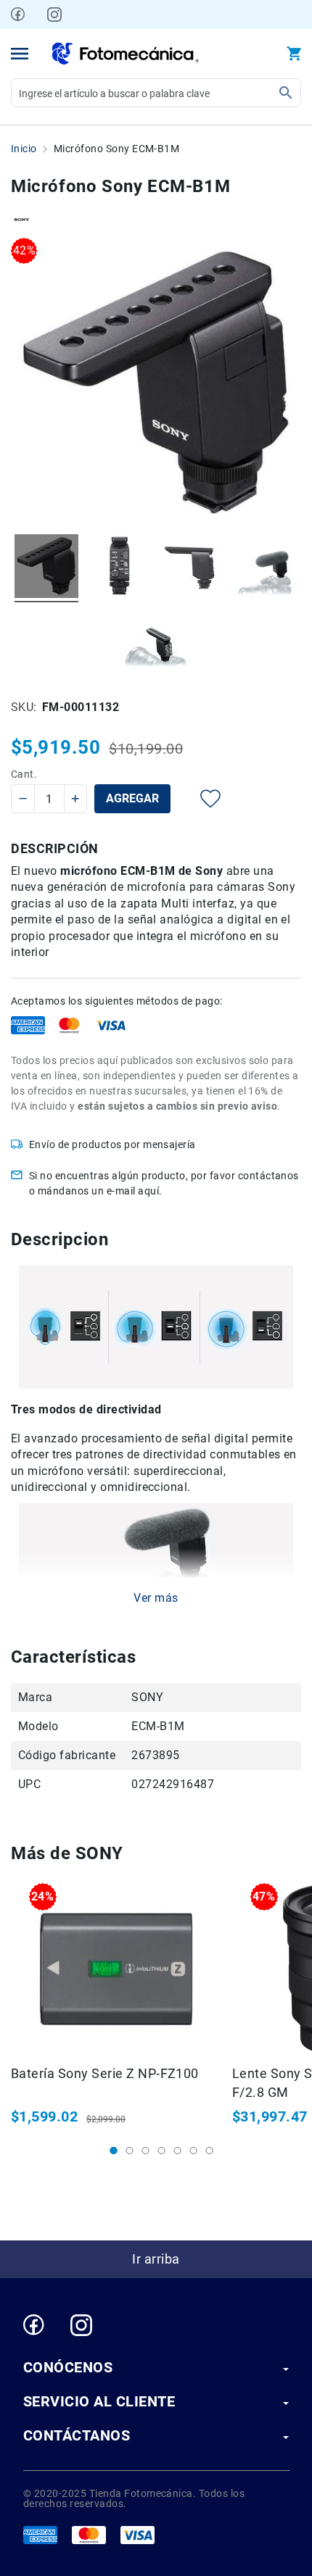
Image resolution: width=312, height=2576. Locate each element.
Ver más (156, 1598)
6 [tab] (194, 2151)
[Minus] (24, 799)
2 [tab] (130, 2151)
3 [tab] (146, 2151)
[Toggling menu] (20, 54)
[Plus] (75, 799)
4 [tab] (162, 2151)
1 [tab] (114, 2151)
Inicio (24, 149)
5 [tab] (178, 2151)
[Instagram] (54, 14)
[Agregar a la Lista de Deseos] (200, 799)
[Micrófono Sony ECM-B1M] (46, 568)
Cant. (24, 774)
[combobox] (156, 93)
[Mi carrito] (294, 54)
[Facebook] (18, 14)
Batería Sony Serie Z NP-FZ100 (105, 2073)
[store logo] (126, 54)
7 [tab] (210, 2151)
